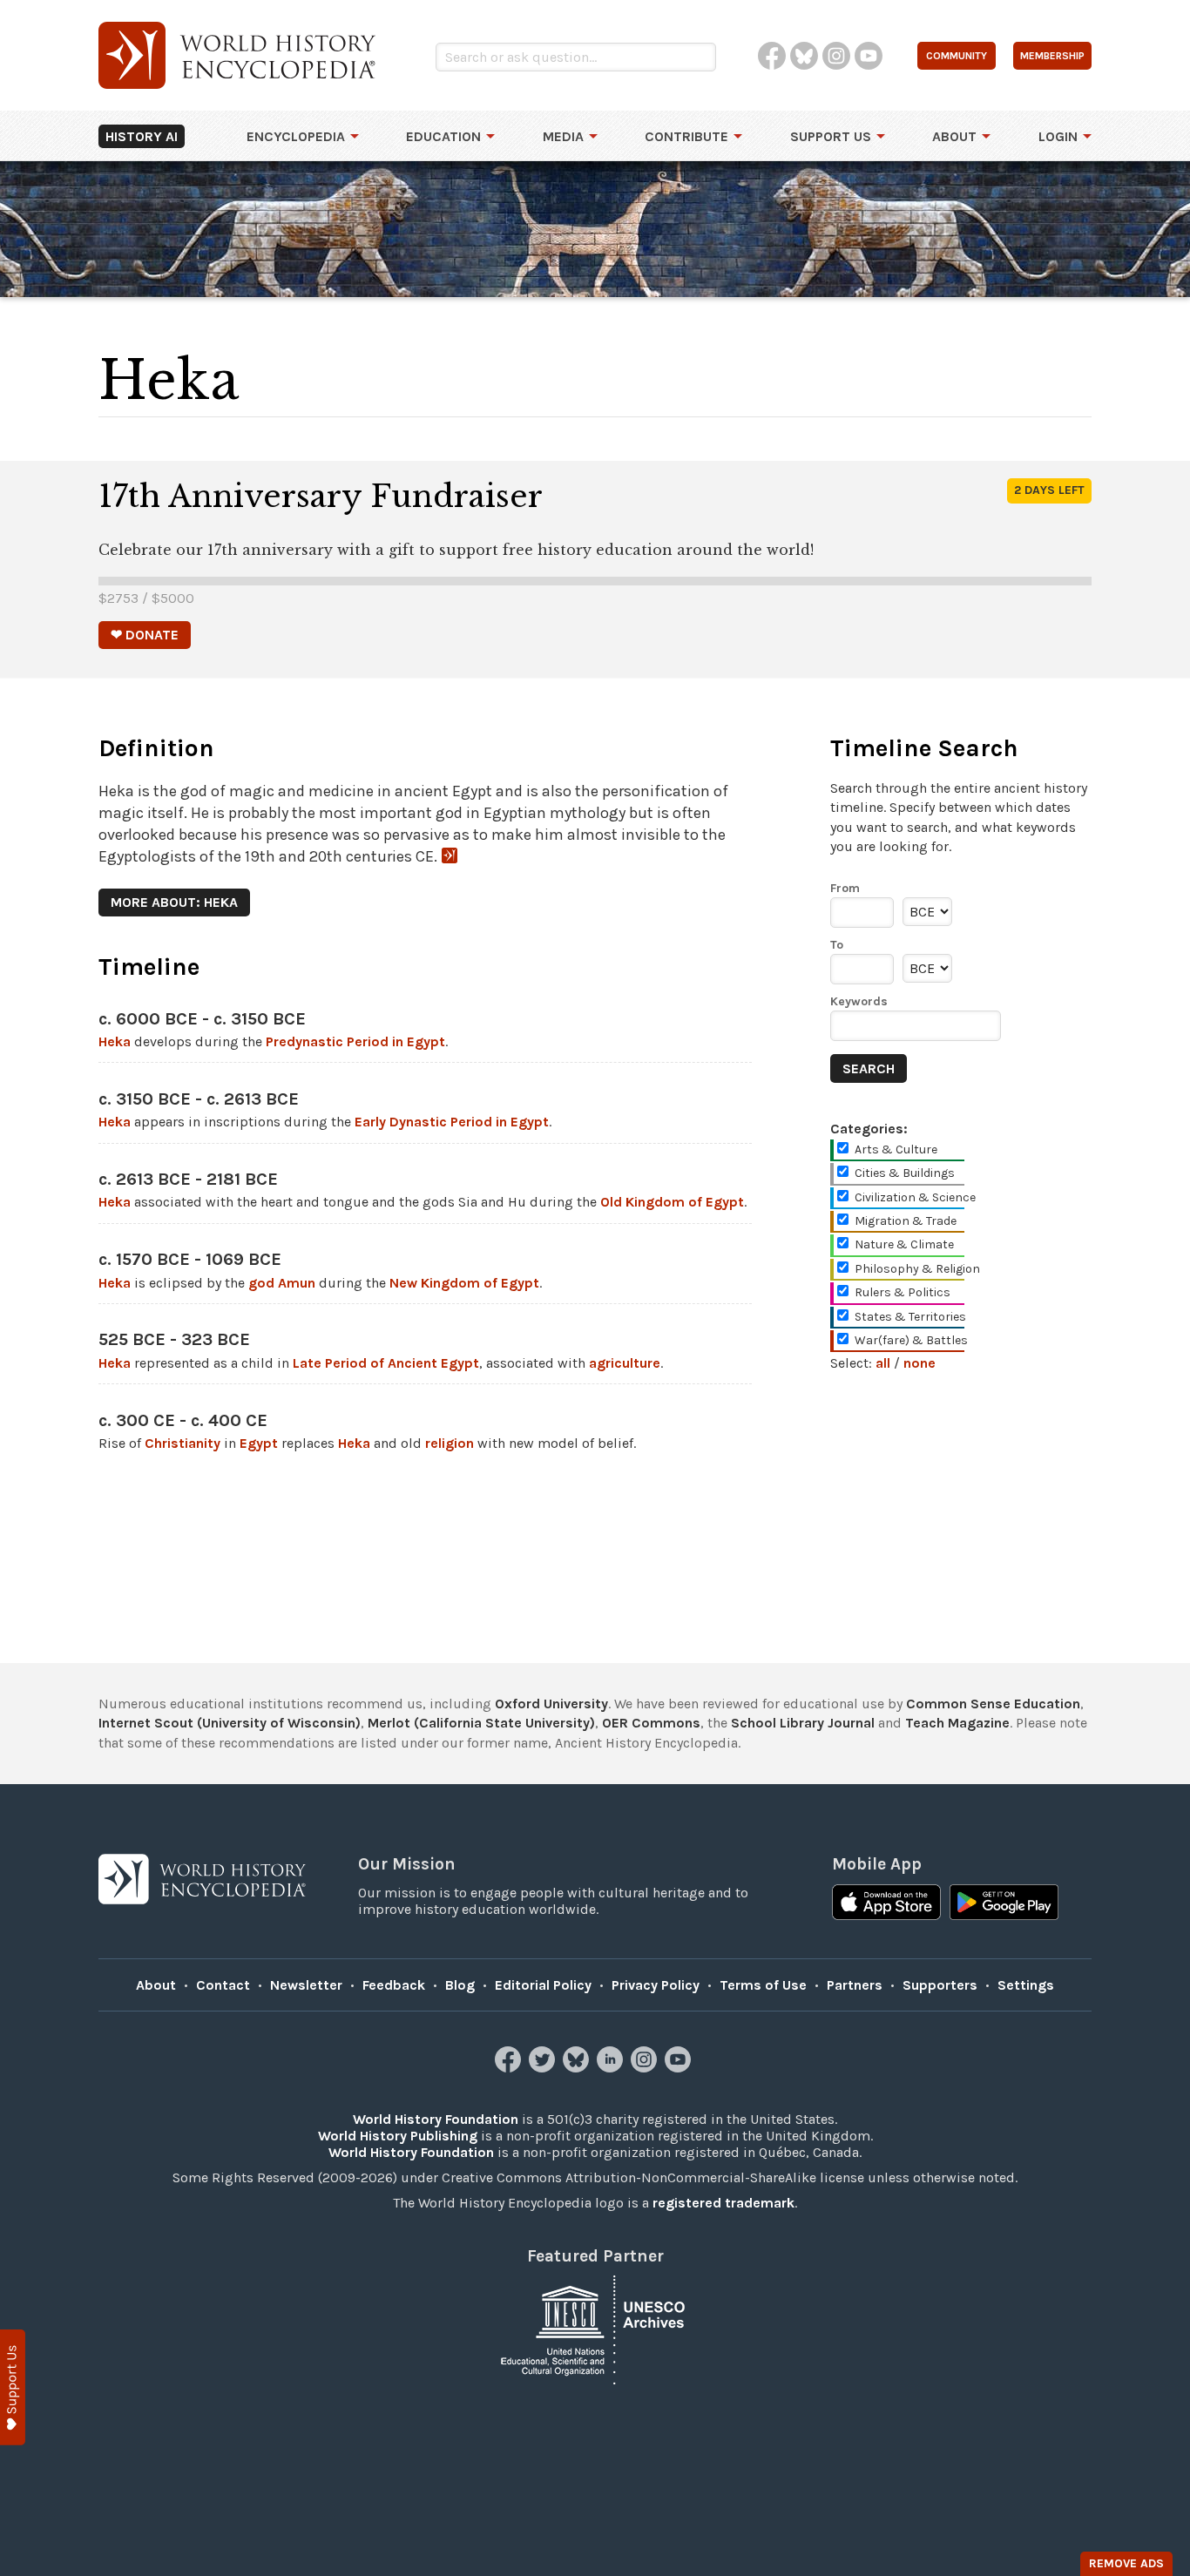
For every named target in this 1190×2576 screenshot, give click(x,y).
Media (563, 136)
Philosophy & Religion (917, 1269)
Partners (855, 1985)
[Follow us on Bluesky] (578, 2068)
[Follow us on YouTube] (680, 2068)
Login (1058, 136)
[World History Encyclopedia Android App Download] (1004, 1904)
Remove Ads (1126, 2563)
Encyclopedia (296, 136)
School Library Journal (803, 1723)
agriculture (625, 1363)
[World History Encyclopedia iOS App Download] (886, 1904)
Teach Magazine (957, 1723)
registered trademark (723, 2203)
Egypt (259, 1443)
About (954, 136)
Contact (223, 1985)
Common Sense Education (993, 1704)
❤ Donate (145, 635)
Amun (297, 1283)
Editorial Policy (543, 1985)
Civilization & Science (915, 1197)
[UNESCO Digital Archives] (595, 2328)
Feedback (394, 1985)
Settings (1026, 1985)
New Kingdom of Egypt (464, 1283)
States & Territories (910, 1317)
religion (450, 1443)
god (261, 1283)
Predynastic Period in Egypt (355, 1041)
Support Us (831, 136)
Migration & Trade (906, 1221)
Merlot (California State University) (481, 1723)
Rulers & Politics (903, 1292)
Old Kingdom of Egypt (672, 1202)
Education (443, 136)
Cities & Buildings (905, 1173)
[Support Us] (13, 2387)
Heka (115, 1041)
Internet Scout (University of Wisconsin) (230, 1723)
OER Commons (651, 1723)
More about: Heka (174, 902)
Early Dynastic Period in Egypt (452, 1122)
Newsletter (306, 1985)
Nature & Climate (904, 1244)
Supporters (940, 1985)
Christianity (183, 1443)
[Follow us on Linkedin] (612, 2068)
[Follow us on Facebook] (510, 2068)
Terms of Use (763, 1985)
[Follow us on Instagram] (646, 2068)
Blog (460, 1985)
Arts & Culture (896, 1149)
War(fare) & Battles (911, 1340)
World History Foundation (436, 2119)
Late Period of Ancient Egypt (386, 1363)
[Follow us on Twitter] (544, 2068)
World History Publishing (398, 2136)
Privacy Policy (656, 1985)
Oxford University (551, 1704)
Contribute (686, 136)
